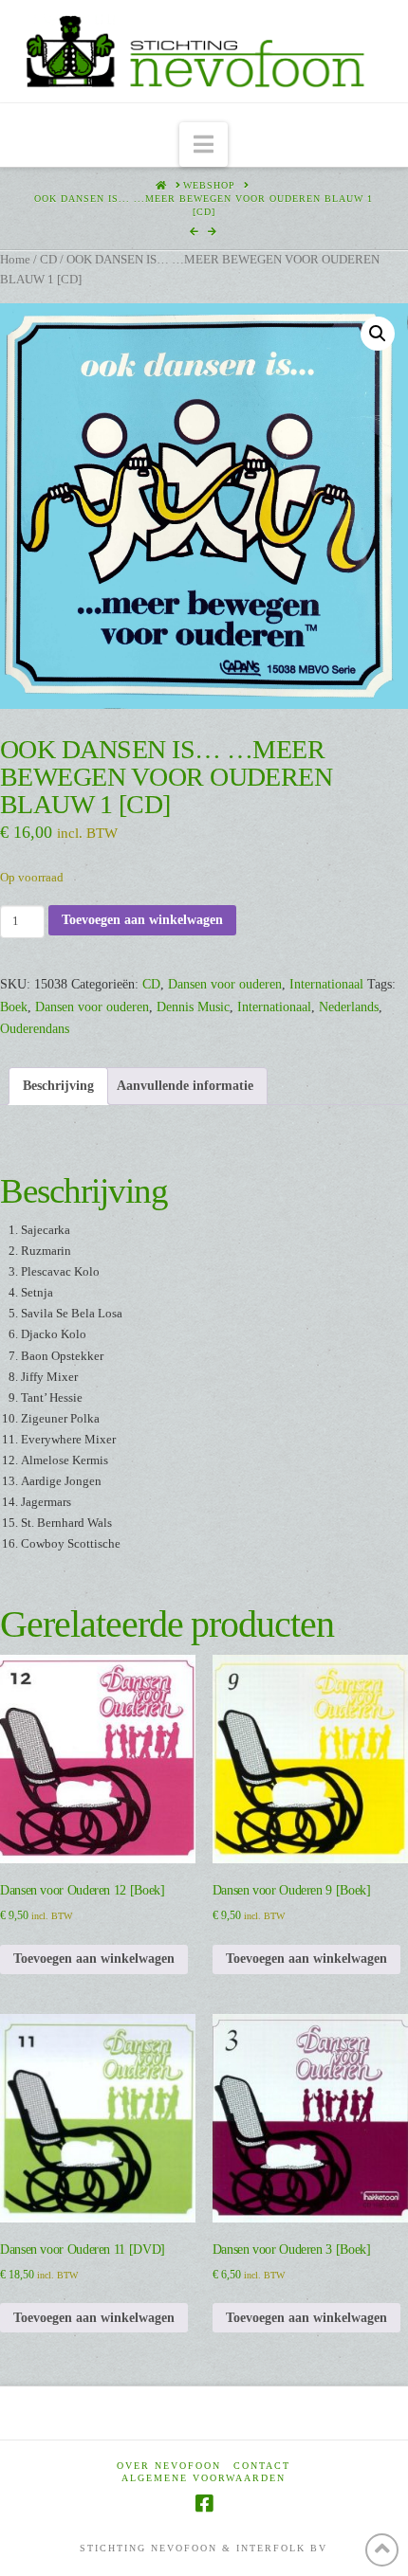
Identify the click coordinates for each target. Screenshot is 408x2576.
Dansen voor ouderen (225, 984)
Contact (262, 2466)
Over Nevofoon (169, 2466)
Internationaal (326, 984)
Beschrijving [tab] (58, 1086)
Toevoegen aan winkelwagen (142, 920)
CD (48, 260)
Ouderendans (35, 1029)
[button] (204, 145)
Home (15, 260)
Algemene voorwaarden (204, 2478)
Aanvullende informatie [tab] (185, 1086)
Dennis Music (193, 1007)
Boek (14, 1007)
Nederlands (349, 1007)
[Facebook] (204, 2503)
